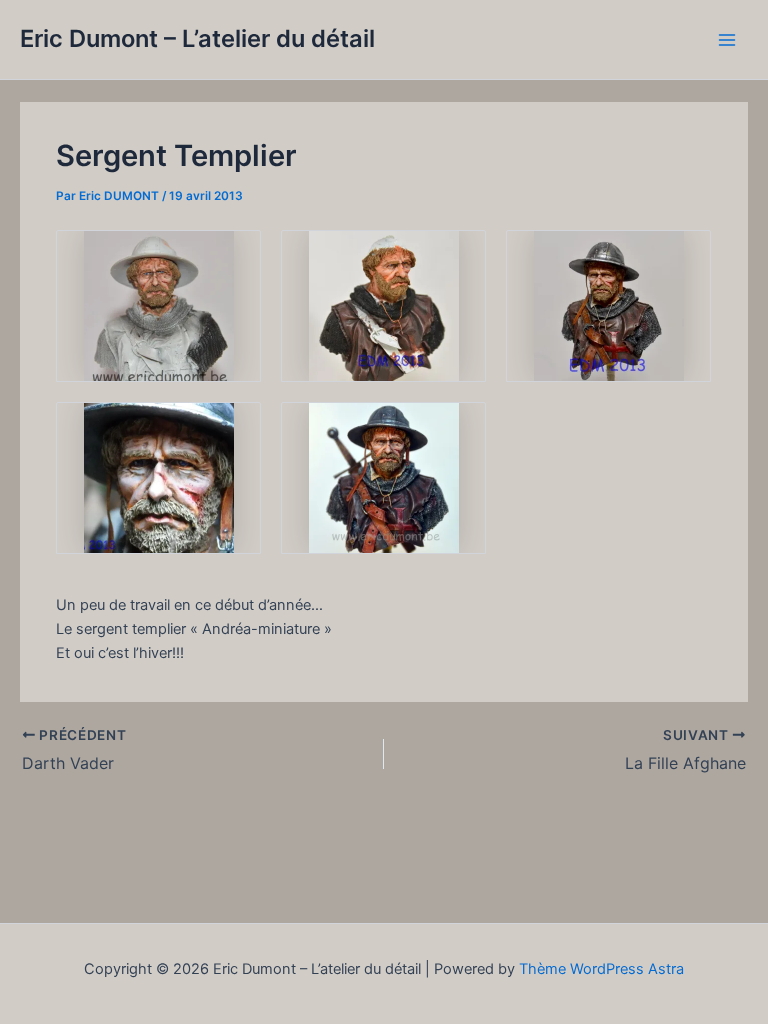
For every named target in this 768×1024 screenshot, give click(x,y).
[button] (158, 306)
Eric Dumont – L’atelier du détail (197, 38)
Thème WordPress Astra (601, 969)
